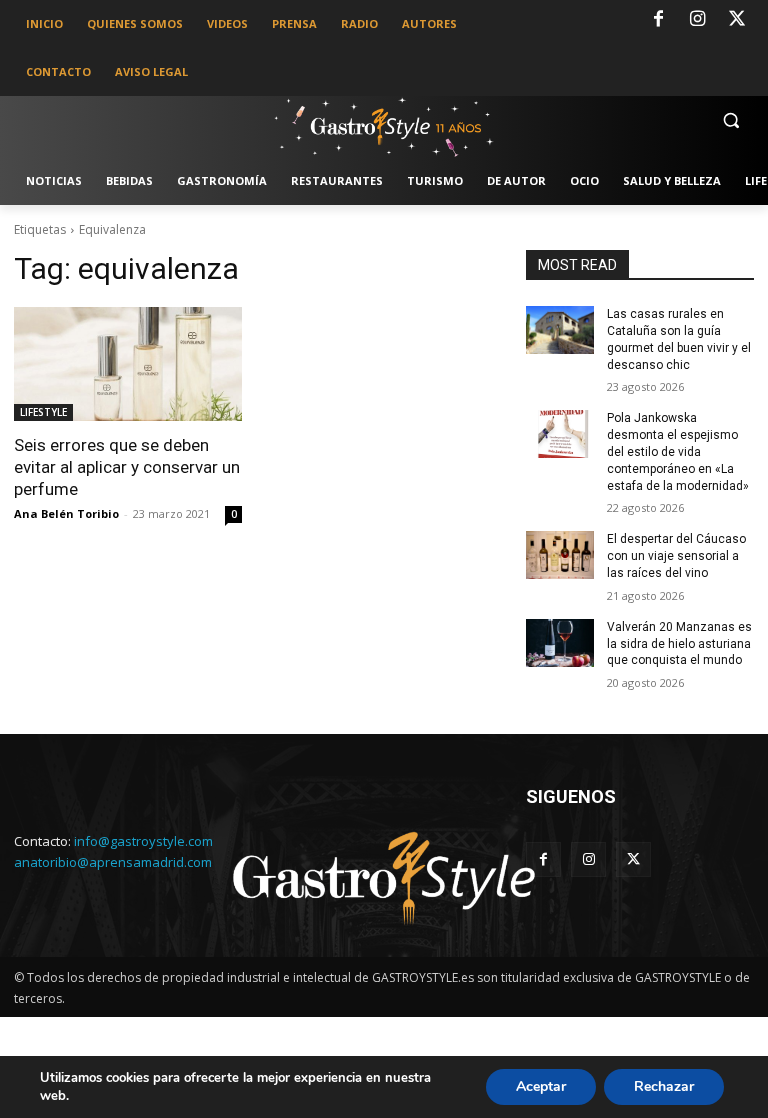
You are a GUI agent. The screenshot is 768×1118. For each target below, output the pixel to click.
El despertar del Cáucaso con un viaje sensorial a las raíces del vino (676, 556)
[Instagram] (698, 20)
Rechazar (664, 1086)
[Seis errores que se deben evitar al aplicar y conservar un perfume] (128, 364)
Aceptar (541, 1086)
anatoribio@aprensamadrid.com (113, 862)
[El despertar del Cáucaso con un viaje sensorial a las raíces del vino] (560, 555)
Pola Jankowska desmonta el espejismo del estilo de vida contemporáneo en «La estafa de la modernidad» (678, 451)
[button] (730, 120)
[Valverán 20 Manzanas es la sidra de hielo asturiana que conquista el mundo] (560, 643)
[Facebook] (658, 20)
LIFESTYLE (43, 412)
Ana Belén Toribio (66, 513)
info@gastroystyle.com (143, 841)
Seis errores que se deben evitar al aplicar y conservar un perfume (127, 467)
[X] (737, 20)
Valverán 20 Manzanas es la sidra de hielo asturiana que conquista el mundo (679, 644)
